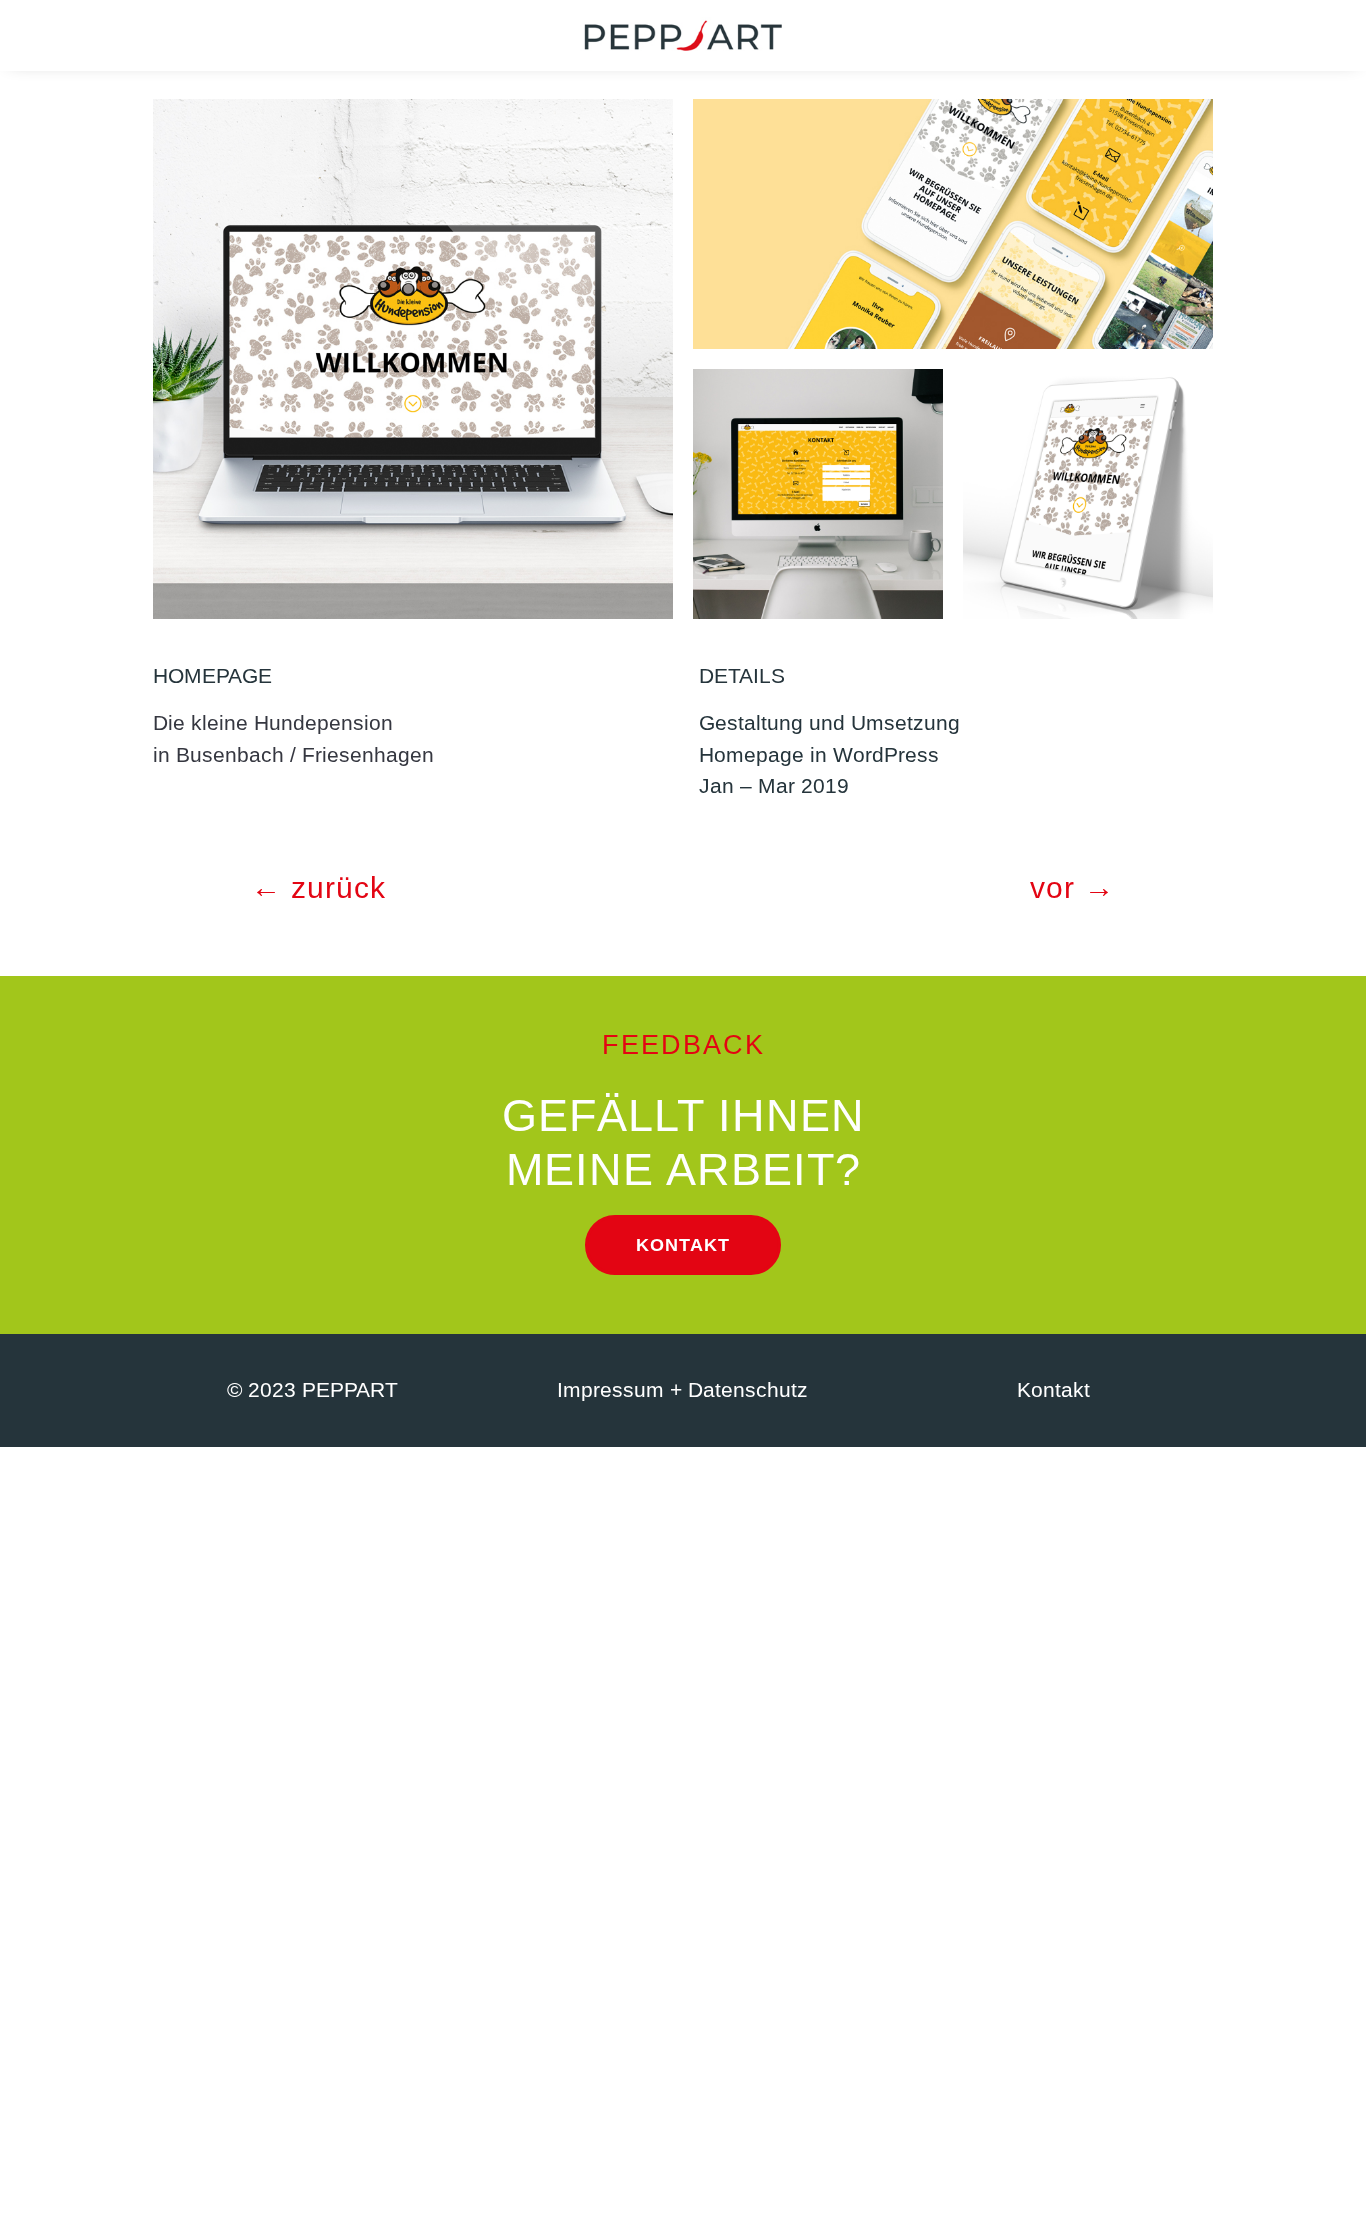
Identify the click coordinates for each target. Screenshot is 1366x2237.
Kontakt (683, 1245)
